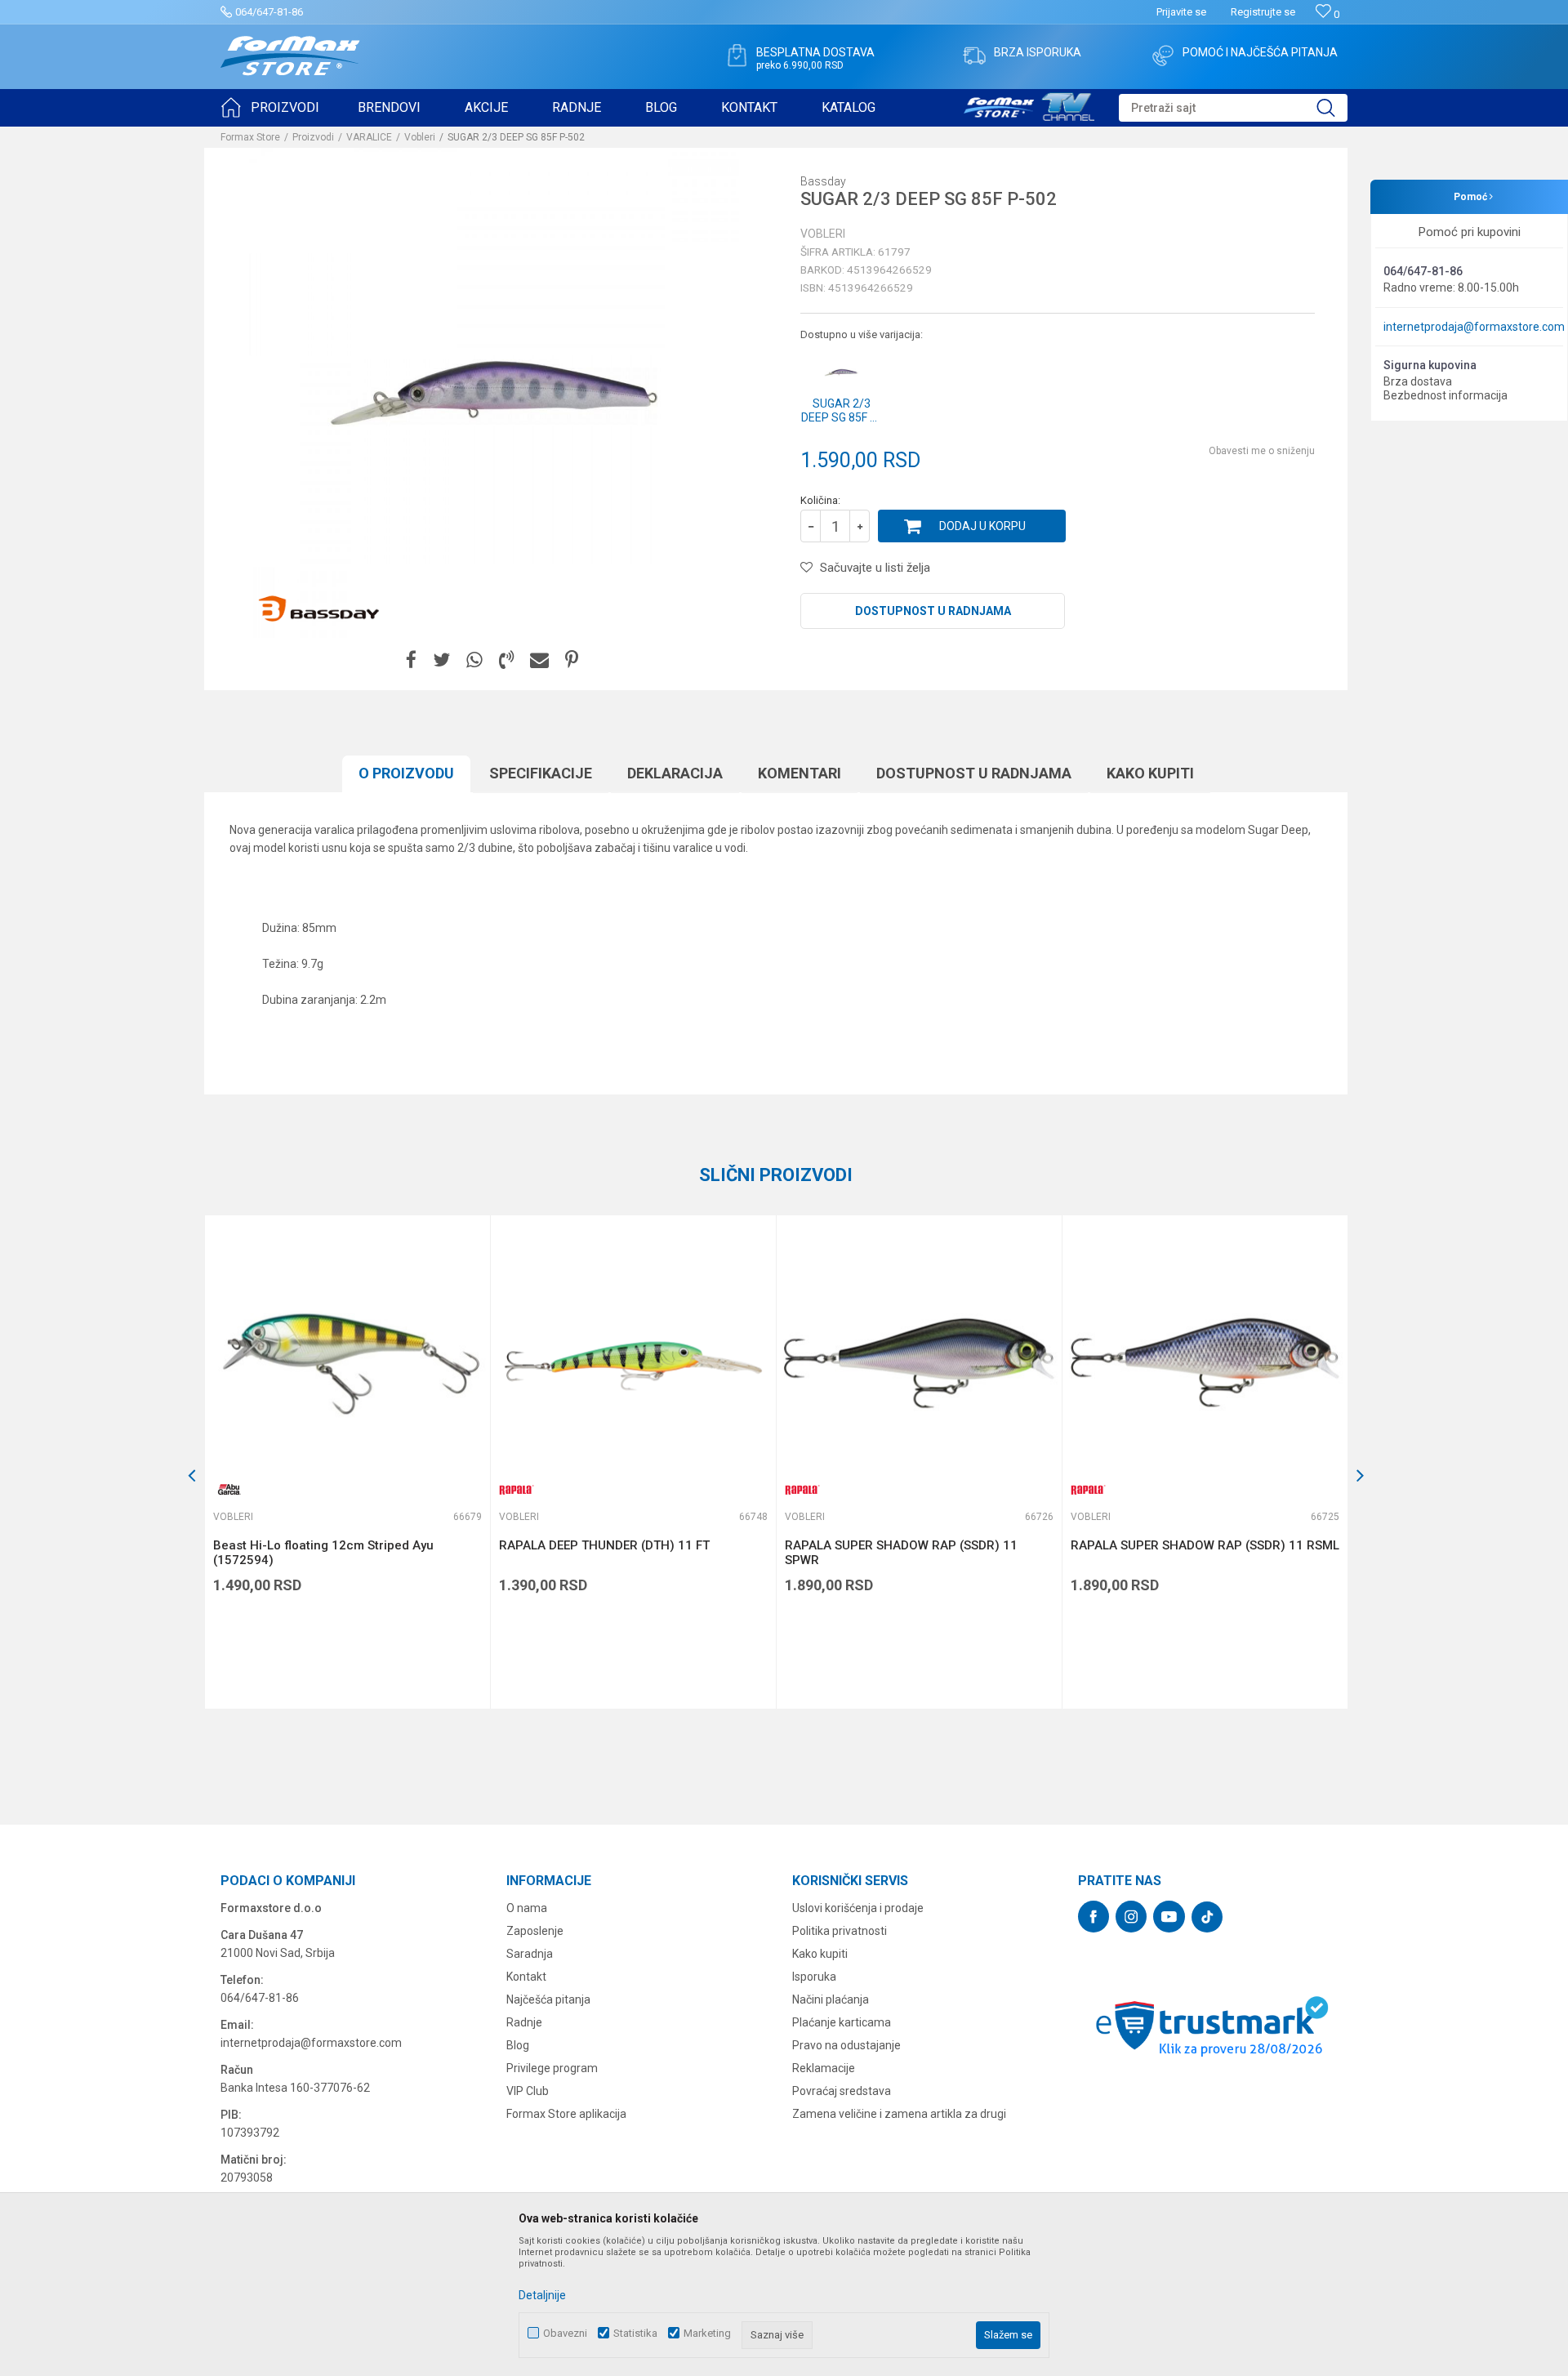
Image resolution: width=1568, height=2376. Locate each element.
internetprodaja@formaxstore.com (1474, 327)
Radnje (524, 2022)
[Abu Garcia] (229, 1489)
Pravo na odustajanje (846, 2045)
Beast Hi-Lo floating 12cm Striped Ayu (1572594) (323, 1553)
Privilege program (552, 2068)
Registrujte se (1263, 12)
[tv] (1029, 105)
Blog (518, 2045)
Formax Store (250, 137)
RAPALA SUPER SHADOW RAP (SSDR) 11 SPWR (901, 1553)
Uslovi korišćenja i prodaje (858, 1908)
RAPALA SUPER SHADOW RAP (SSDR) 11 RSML (1205, 1545)
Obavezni (565, 2333)
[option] (347, 1462)
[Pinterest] (572, 660)
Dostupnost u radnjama (933, 611)
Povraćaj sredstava (842, 2091)
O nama (527, 1908)
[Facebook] (411, 660)
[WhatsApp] (474, 660)
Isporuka (814, 1977)
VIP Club (528, 2091)
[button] (1233, 108)
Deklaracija (675, 773)
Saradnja (530, 1954)
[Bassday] (318, 609)
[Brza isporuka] (974, 56)
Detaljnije (542, 2295)
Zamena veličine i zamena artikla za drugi (899, 2114)
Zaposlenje (535, 1931)
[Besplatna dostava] (737, 56)
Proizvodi (313, 137)
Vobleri (420, 137)
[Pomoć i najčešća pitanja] (1163, 56)
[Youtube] (1169, 1917)
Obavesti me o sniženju (1262, 451)
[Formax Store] (290, 56)
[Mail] (539, 660)
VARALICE (369, 137)
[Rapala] (515, 1489)
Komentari (800, 773)
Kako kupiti (1150, 773)
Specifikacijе (541, 773)
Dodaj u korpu (982, 526)
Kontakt (526, 1977)
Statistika (635, 2333)
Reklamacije (824, 2068)
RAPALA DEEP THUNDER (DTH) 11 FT (604, 1545)
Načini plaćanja (831, 1999)
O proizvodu (406, 773)
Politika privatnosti (840, 1931)
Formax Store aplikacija (566, 2114)
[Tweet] (441, 660)
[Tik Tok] (1207, 1917)
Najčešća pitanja (548, 1999)
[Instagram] (1131, 1917)
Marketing (707, 2333)
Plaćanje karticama (842, 2022)
